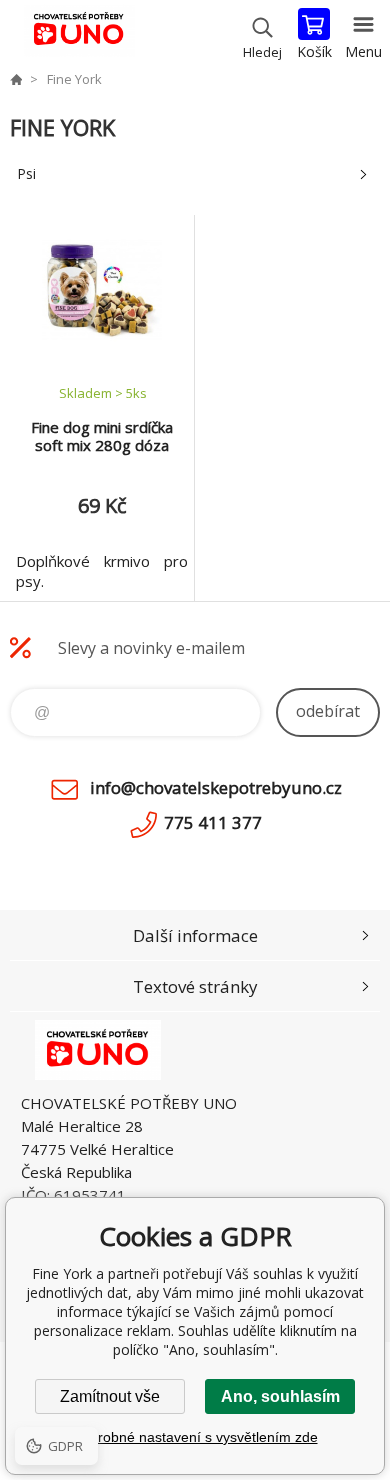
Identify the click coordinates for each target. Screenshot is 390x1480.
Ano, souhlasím (280, 1396)
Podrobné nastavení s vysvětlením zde (195, 1437)
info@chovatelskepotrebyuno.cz (216, 787)
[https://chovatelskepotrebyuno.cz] (16, 79)
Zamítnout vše (110, 1396)
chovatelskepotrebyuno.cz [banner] (78, 35)
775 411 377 (213, 822)
